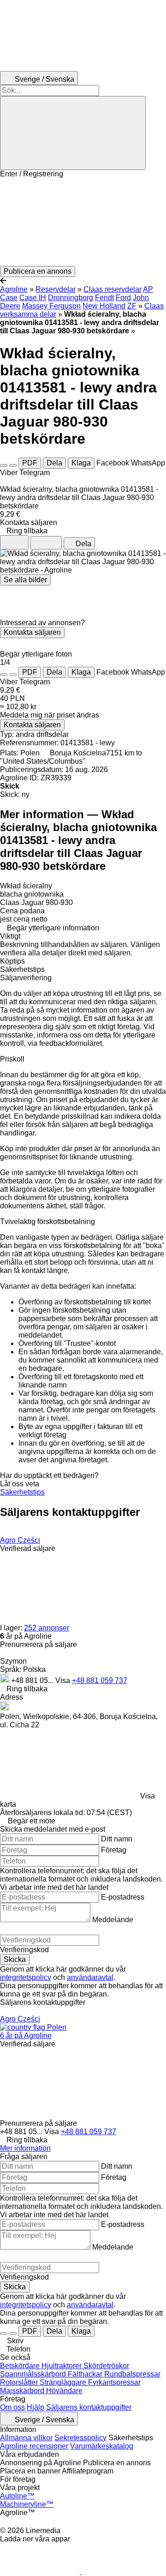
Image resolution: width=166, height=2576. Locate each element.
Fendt (104, 298)
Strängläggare (64, 2382)
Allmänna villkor (26, 2438)
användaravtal (90, 1977)
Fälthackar (86, 2374)
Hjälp (36, 2407)
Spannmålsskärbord (34, 2374)
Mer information (25, 2148)
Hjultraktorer (62, 2366)
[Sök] (73, 133)
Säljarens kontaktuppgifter (89, 2407)
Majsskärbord (23, 2391)
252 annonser (47, 1628)
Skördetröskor (106, 2366)
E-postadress (123, 1897)
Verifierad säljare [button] (28, 1548)
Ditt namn (117, 1839)
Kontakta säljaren (32, 632)
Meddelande (113, 1920)
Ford (123, 298)
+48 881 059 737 (100, 1680)
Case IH (33, 298)
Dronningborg (71, 298)
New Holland (104, 306)
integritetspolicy (26, 1977)
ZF (132, 306)
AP (148, 289)
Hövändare (64, 2391)
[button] (83, 222)
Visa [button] (64, 1680)
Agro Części (20, 1540)
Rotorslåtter (20, 2382)
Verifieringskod (24, 1950)
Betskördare (21, 2366)
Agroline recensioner (34, 2446)
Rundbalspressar (132, 2374)
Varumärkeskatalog (102, 2446)
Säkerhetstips (22, 1492)
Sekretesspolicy (80, 2438)
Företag (114, 1850)
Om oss (12, 2407)
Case (9, 298)
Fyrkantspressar (114, 2382)
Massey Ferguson (51, 306)
